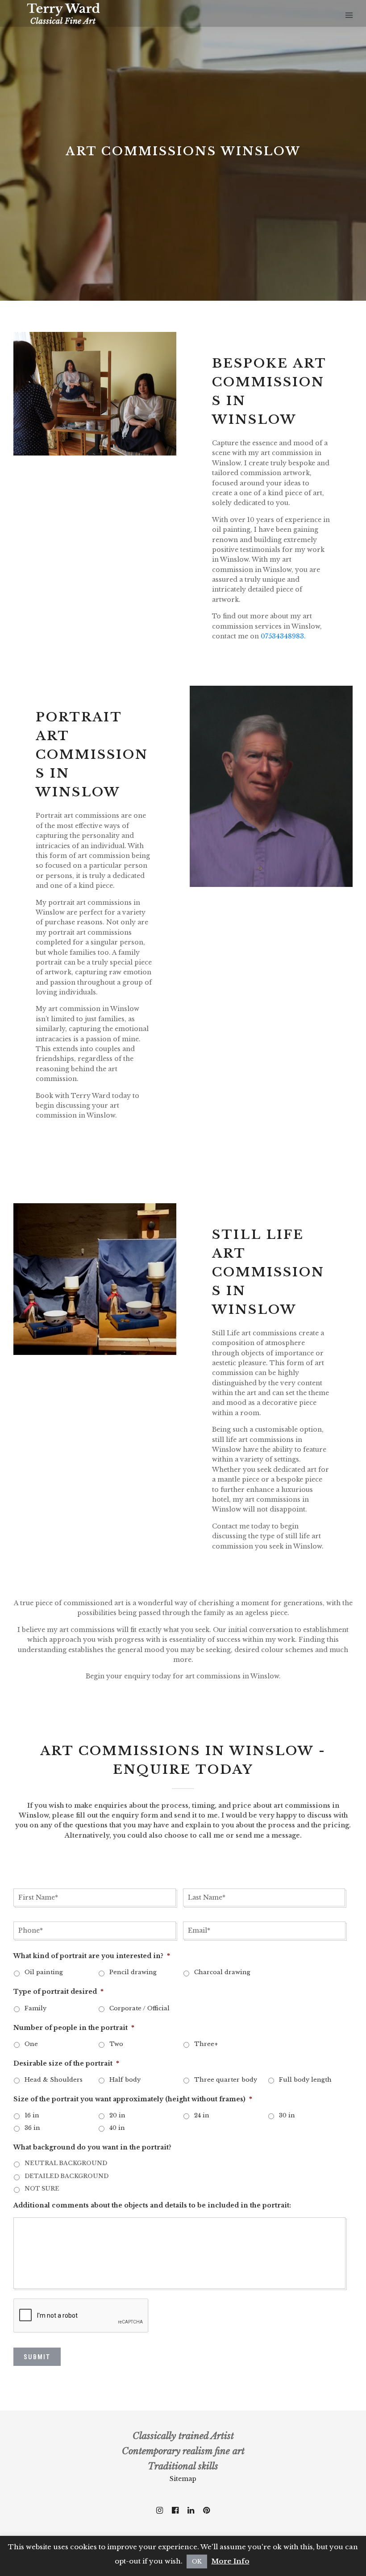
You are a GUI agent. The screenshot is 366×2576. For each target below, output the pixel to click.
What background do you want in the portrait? (92, 2147)
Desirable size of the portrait (66, 2063)
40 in (117, 2128)
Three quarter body (226, 2080)
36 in (32, 2128)
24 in (202, 2115)
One (31, 2044)
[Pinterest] (206, 2510)
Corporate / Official (139, 2008)
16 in (32, 2115)
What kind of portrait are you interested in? (92, 1956)
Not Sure (42, 2189)
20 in (117, 2115)
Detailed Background (67, 2176)
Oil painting (44, 1972)
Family (35, 2008)
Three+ (206, 2044)
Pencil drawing (133, 1972)
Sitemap (183, 2479)
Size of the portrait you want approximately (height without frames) (133, 2099)
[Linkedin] (191, 2510)
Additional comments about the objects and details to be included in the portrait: (152, 2205)
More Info (231, 2561)
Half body (125, 2080)
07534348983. (283, 636)
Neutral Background (66, 2163)
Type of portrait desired (58, 1992)
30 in (287, 2115)
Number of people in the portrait (74, 2028)
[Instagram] (160, 2510)
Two (116, 2044)
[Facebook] (175, 2510)
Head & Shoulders (54, 2080)
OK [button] (197, 2562)
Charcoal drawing (222, 1972)
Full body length (305, 2080)
